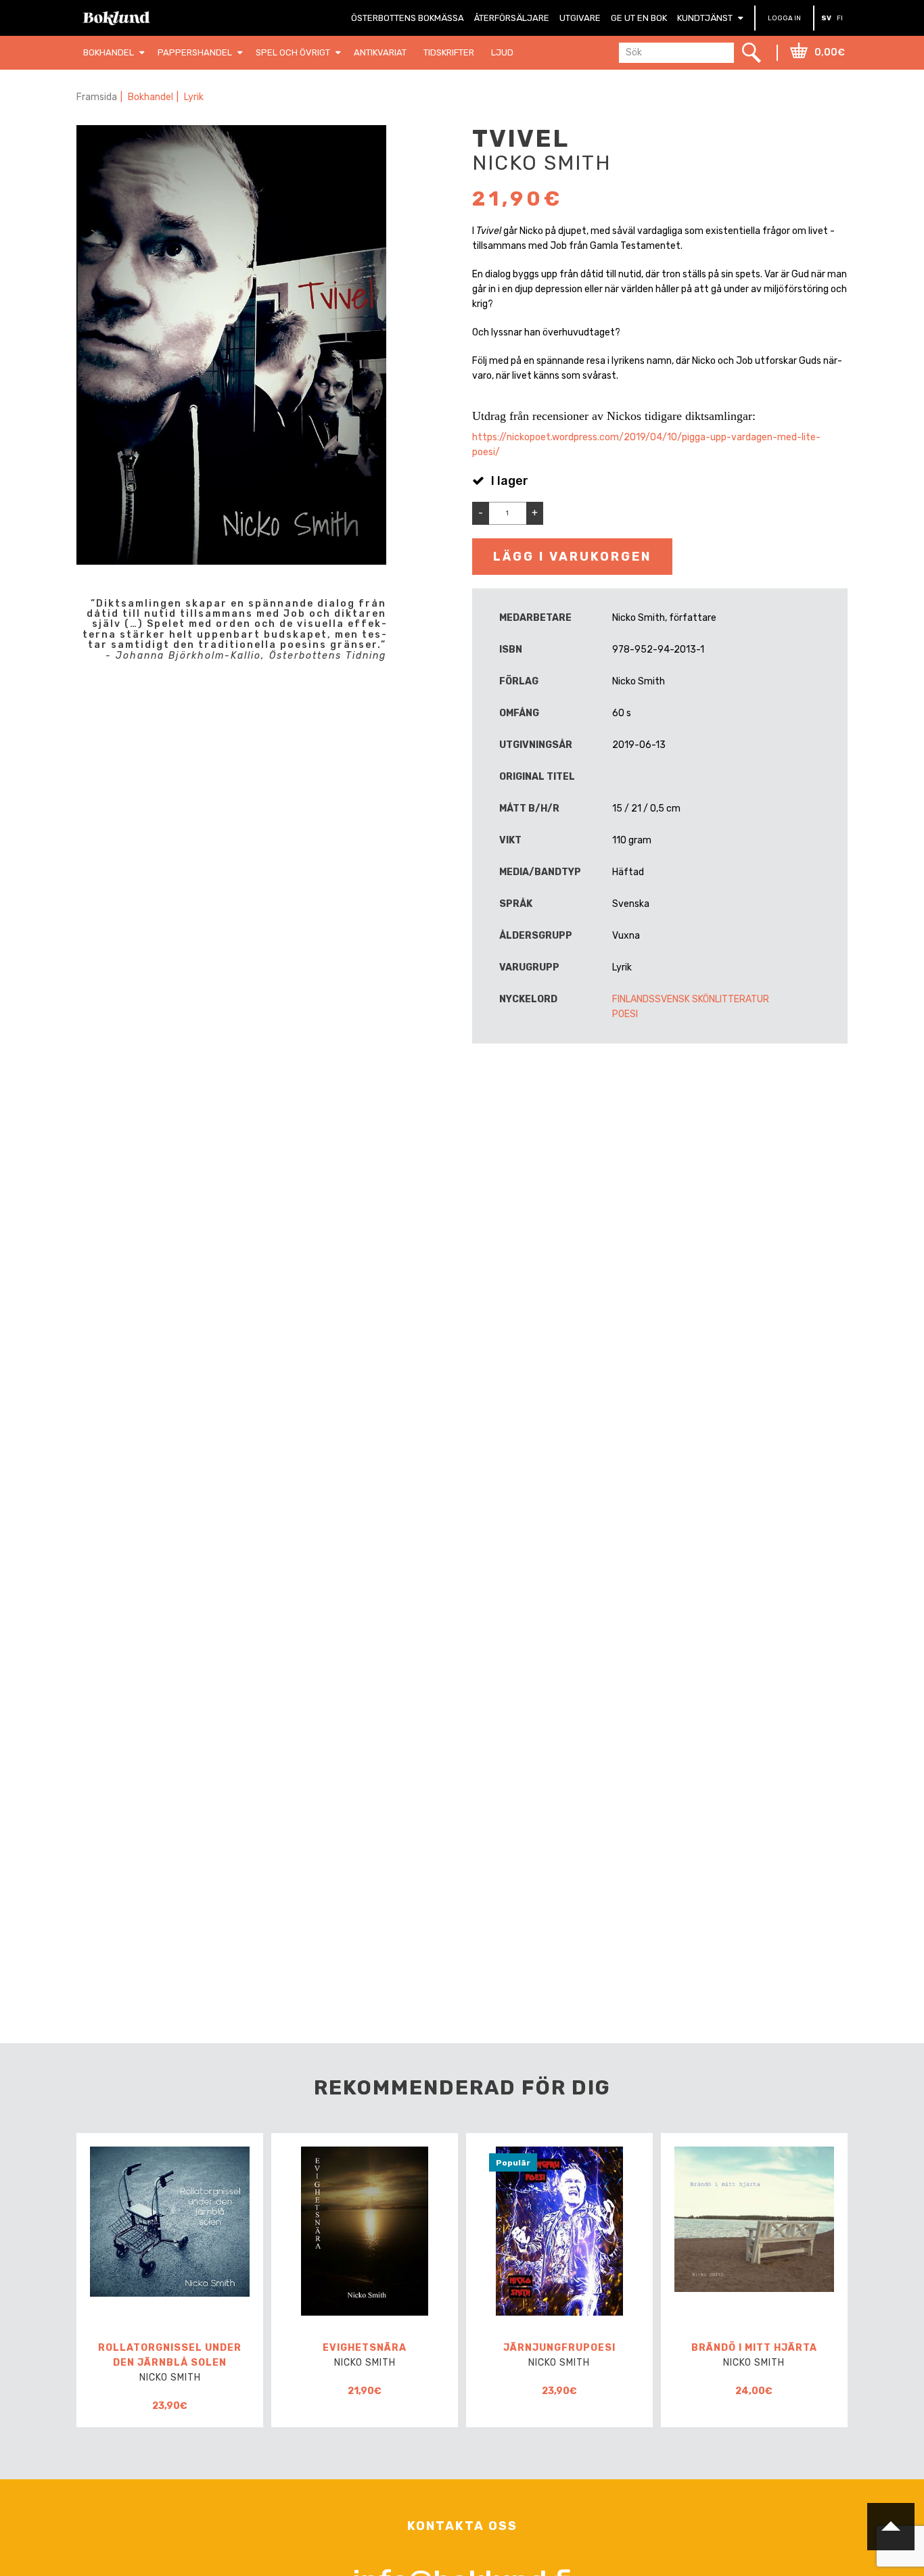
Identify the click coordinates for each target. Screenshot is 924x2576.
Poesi (625, 1014)
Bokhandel (151, 97)
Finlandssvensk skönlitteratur (691, 999)
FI (840, 18)
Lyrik (194, 97)
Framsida (97, 97)
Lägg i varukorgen (572, 557)
